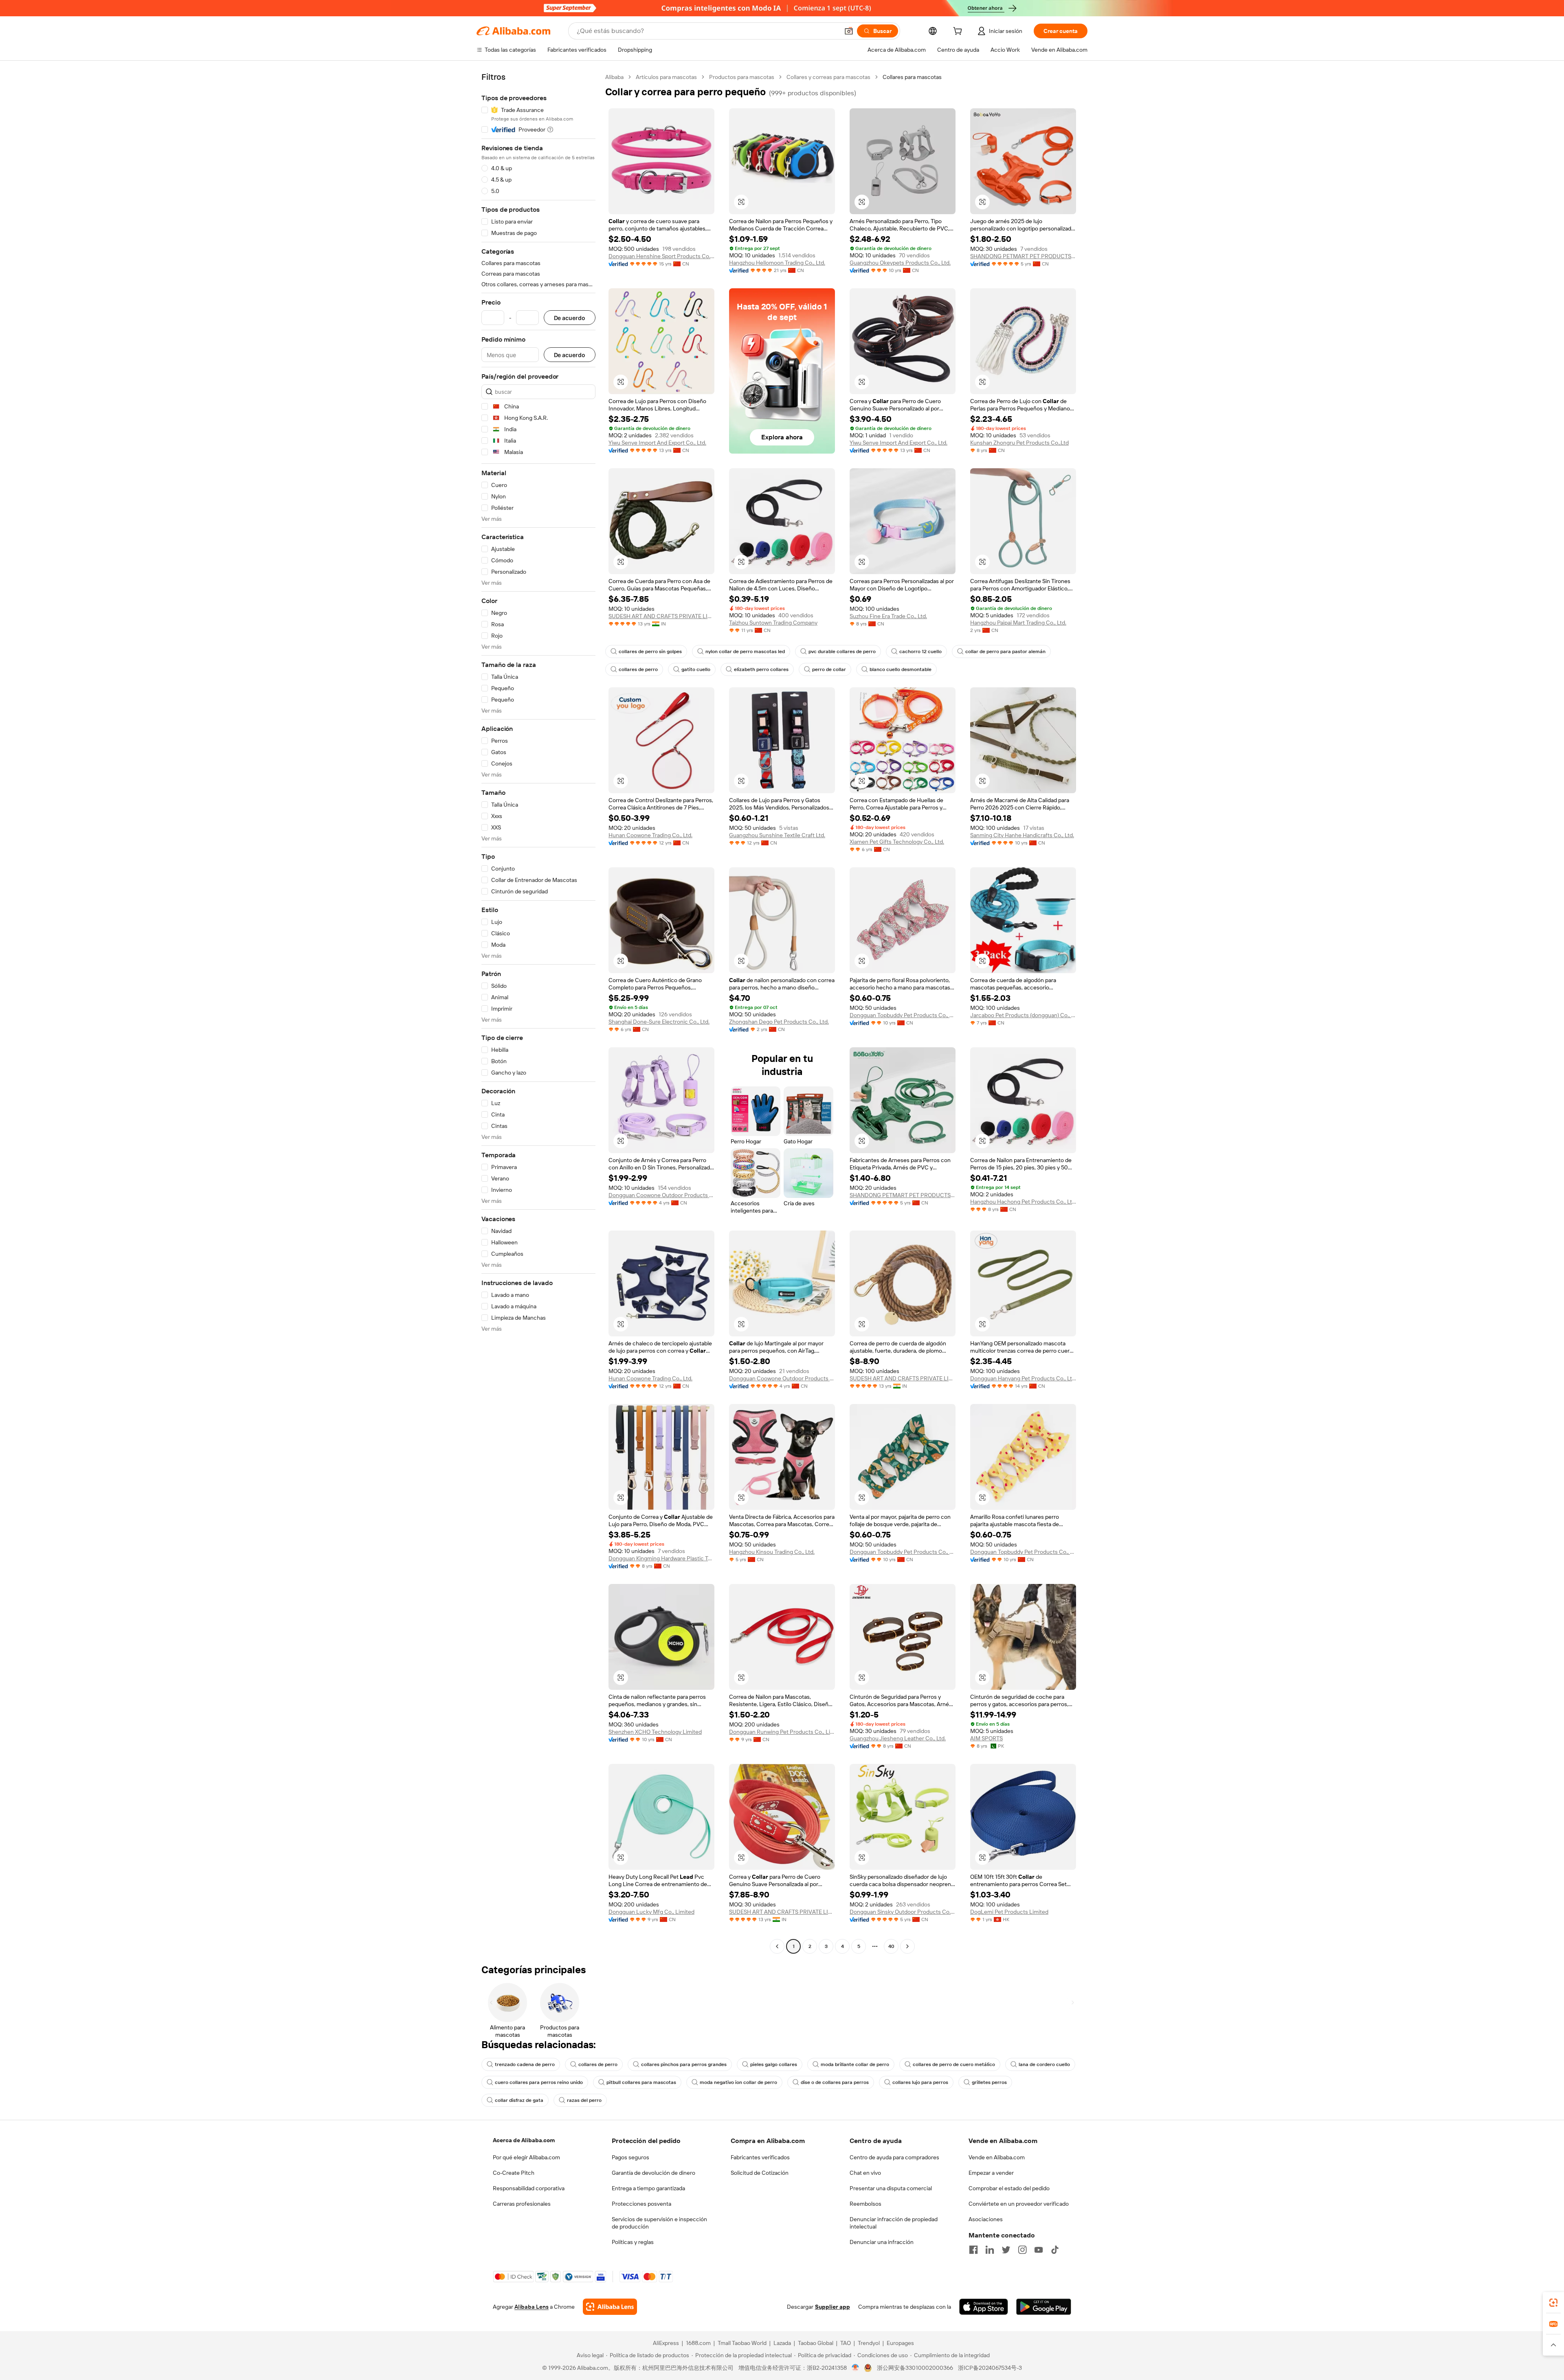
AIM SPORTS (986, 1738)
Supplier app (833, 2307)
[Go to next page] (907, 1946)
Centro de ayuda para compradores (894, 2157)
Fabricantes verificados (760, 2157)
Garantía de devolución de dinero (653, 2173)
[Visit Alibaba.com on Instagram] (1022, 2250)
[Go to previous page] (777, 1946)
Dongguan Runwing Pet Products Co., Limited (782, 1732)
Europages (900, 2343)
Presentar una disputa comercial (891, 2188)
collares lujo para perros (920, 2082)
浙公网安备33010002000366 (915, 2368)
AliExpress (666, 2343)
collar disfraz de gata (519, 2100)
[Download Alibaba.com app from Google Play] (1044, 2307)
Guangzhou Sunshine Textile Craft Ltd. (777, 835)
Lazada (782, 2343)
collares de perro (638, 669)
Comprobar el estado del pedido (1009, 2188)
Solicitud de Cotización (760, 2173)
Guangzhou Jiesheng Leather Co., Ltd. (898, 1738)
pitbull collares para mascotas (641, 2082)
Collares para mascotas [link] (912, 77)
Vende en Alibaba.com (997, 2157)
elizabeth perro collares (761, 669)
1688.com (698, 2343)
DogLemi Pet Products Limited (1009, 1912)
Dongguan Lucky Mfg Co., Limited (651, 1912)
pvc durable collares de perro (842, 651)
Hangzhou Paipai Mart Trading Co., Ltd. (1018, 623)
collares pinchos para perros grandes (684, 2064)
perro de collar (829, 669)
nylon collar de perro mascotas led (745, 651)
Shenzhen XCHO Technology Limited (655, 1732)
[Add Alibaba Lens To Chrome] (610, 2307)
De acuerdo (570, 318)
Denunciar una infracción (882, 2242)
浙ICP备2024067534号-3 (990, 2368)
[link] (1553, 2303)
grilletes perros (989, 2082)
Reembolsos (865, 2204)
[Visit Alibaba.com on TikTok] (1055, 2250)
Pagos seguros (630, 2157)
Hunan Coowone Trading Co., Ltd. (650, 835)
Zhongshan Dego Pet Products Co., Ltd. (779, 1022)
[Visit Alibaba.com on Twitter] (1006, 2250)
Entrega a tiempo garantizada (648, 2188)
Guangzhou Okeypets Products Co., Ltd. (900, 263)
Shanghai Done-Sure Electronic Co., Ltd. (659, 1022)
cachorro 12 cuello (920, 651)
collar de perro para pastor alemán (1005, 651)
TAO (846, 2343)
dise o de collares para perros (835, 2082)
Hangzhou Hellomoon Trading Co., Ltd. (777, 263)
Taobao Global (816, 2343)
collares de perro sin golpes (650, 651)
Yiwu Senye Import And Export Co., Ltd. (657, 443)
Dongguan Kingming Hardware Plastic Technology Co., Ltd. (661, 1558)
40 (891, 1946)
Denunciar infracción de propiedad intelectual (894, 2223)
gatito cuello (696, 669)
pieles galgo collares (774, 2064)
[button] (849, 31)
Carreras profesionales (522, 2204)
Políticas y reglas (633, 2242)
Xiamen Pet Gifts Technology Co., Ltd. (897, 842)
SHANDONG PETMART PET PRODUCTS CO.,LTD (1023, 256)
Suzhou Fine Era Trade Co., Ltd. (888, 616)
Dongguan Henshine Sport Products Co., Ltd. (661, 256)
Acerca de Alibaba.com (524, 2140)
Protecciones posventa (641, 2204)
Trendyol (869, 2343)
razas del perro (584, 2100)
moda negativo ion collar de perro (738, 2082)
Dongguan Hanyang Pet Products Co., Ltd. (1023, 1378)
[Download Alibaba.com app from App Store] (984, 2307)
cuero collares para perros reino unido (539, 2082)
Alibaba (614, 77)
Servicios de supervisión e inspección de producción (659, 2223)
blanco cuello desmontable (901, 669)
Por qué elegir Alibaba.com (526, 2157)
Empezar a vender (991, 2173)
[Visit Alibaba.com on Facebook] (973, 2250)
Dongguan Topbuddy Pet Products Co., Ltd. (903, 1015)
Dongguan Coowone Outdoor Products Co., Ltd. (661, 1195)
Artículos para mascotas (666, 77)
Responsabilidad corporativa (529, 2188)
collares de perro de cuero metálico (954, 2064)
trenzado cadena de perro (525, 2064)
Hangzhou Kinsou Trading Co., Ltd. (772, 1552)
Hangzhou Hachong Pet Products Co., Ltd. (1023, 1202)
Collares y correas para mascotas (828, 77)
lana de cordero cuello (1044, 2064)
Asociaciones (986, 2219)
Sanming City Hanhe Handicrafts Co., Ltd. (1022, 835)
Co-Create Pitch (514, 2173)
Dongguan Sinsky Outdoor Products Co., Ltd (903, 1912)
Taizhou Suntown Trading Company (773, 623)
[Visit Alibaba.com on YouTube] (1039, 2250)
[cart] (959, 32)
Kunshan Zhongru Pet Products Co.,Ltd (1019, 443)
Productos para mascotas (742, 77)
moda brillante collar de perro (855, 2064)
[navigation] (538, 1013)
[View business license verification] (856, 2368)
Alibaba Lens (532, 2307)
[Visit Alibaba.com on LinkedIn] (990, 2250)
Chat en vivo (865, 2173)
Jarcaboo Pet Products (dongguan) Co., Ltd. (1023, 1015)
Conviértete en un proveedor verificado (1019, 2204)
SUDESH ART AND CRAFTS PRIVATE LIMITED (661, 616)
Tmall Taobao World (742, 2343)
